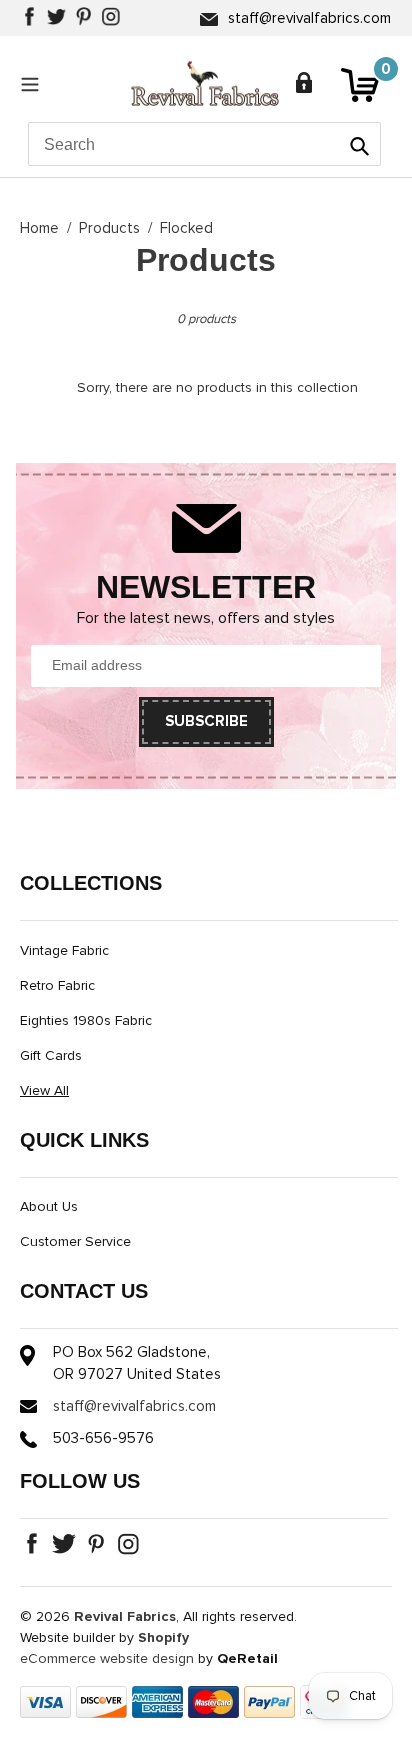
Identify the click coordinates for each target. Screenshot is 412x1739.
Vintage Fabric (64, 951)
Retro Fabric (57, 986)
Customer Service (75, 1242)
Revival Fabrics (125, 1617)
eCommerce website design (107, 1659)
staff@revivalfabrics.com (309, 18)
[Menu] (35, 84)
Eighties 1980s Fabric (86, 1021)
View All (44, 1091)
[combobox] (204, 144)
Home (39, 228)
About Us (49, 1207)
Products (109, 228)
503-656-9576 (103, 1438)
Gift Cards (51, 1056)
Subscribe (206, 721)
